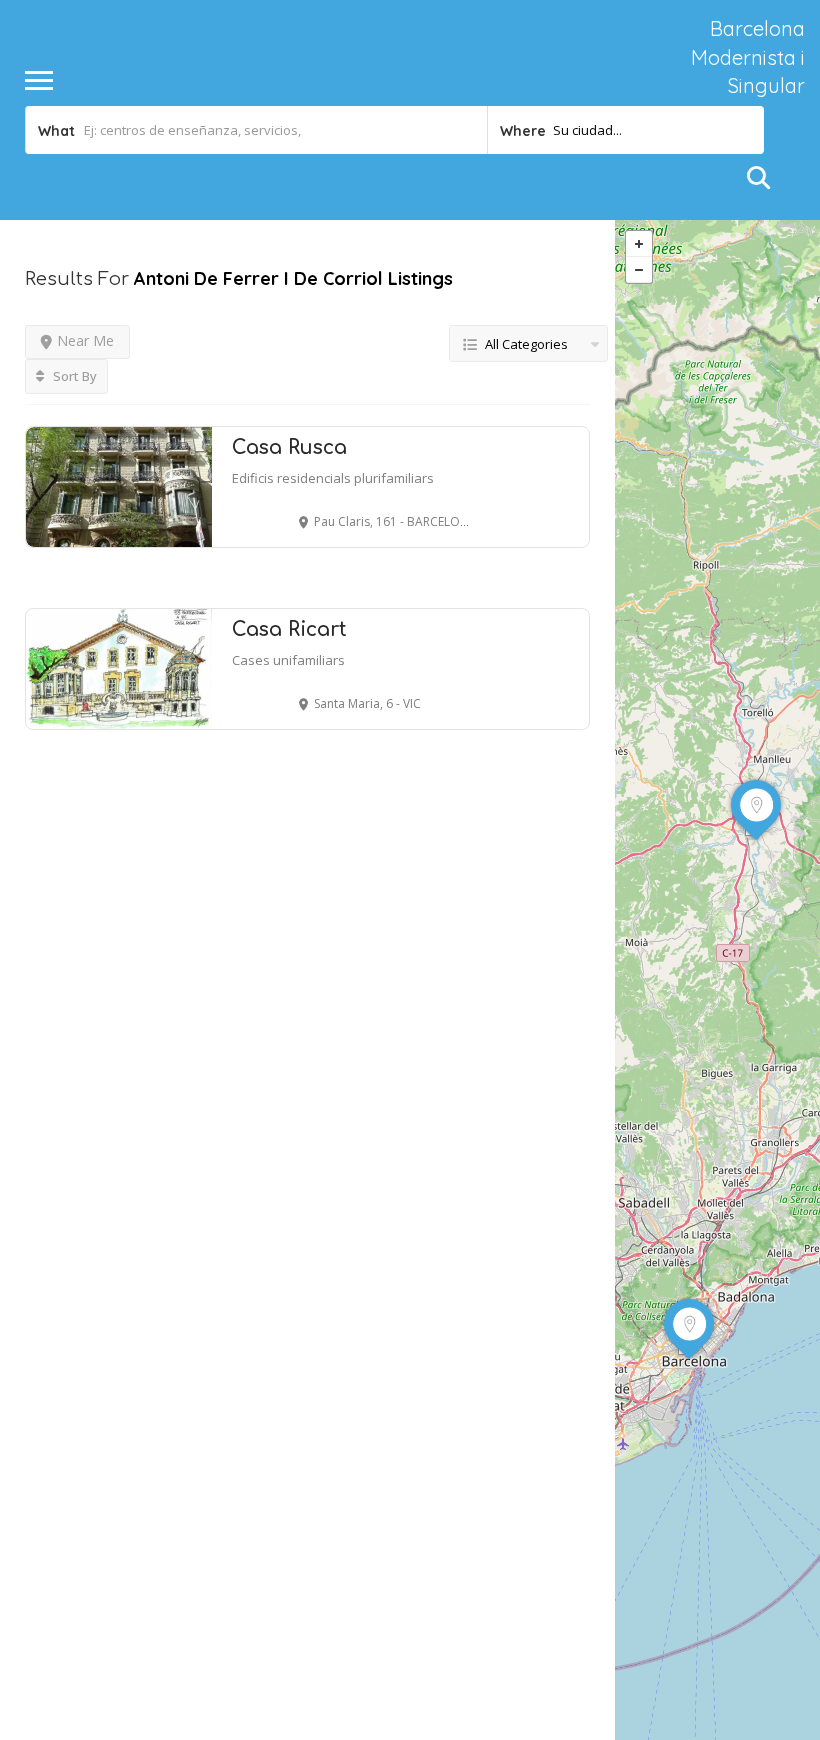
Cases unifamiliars (288, 660)
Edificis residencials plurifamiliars (333, 478)
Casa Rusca (289, 447)
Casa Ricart (289, 629)
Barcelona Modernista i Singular (748, 57)
